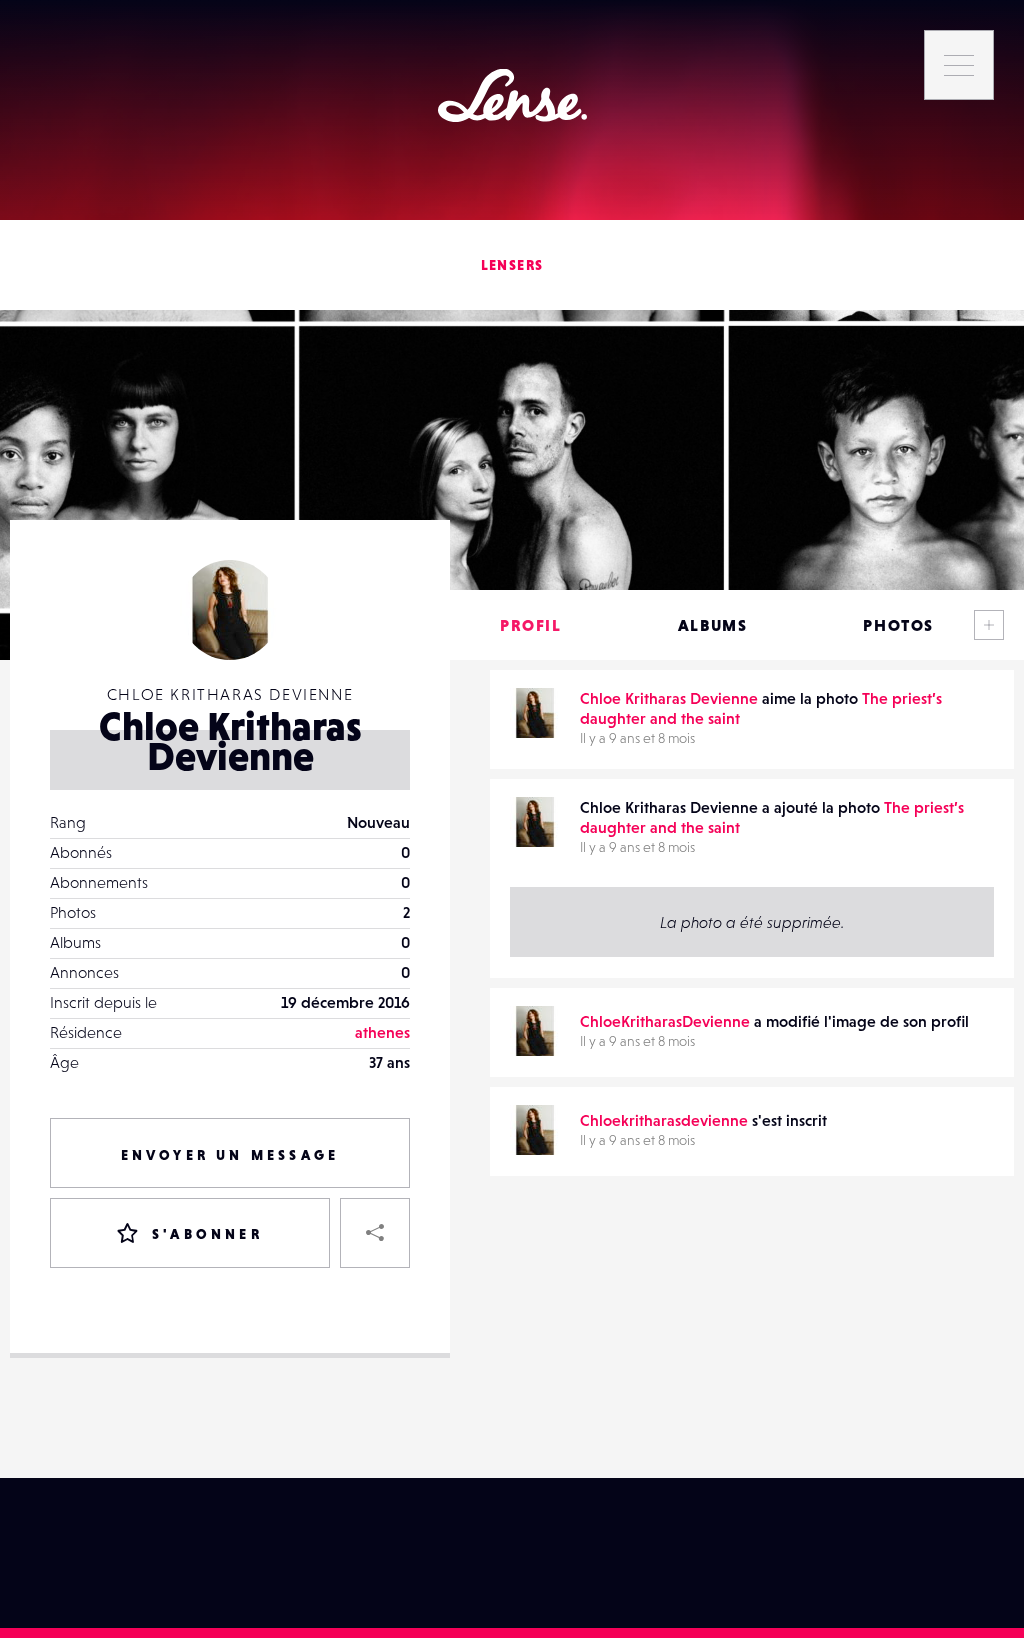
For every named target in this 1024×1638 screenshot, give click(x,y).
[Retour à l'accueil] (512, 95)
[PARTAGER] (375, 1233)
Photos (898, 625)
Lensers (512, 265)
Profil (531, 625)
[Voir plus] (989, 625)
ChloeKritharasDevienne (665, 1021)
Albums (713, 625)
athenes (382, 1032)
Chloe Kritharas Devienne (669, 698)
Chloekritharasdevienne (664, 1120)
